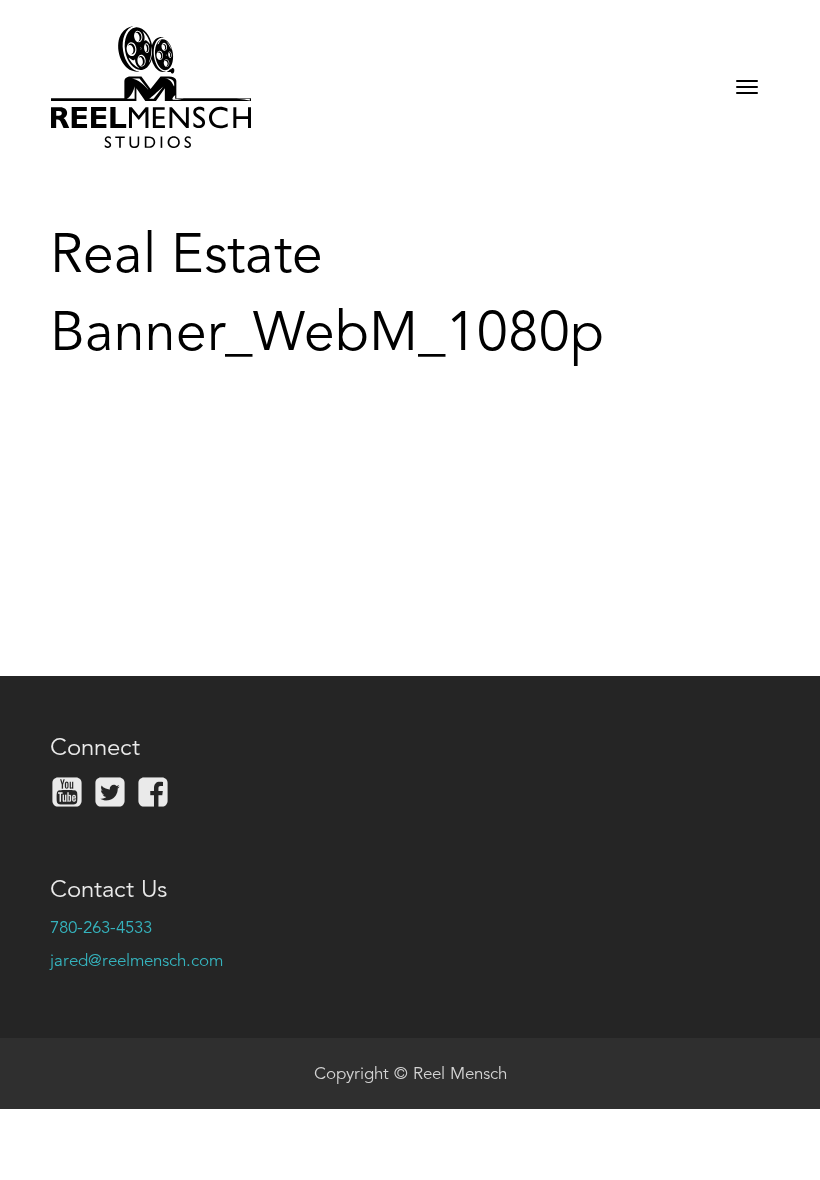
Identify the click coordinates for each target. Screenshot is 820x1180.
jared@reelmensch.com (136, 960)
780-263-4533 (101, 927)
